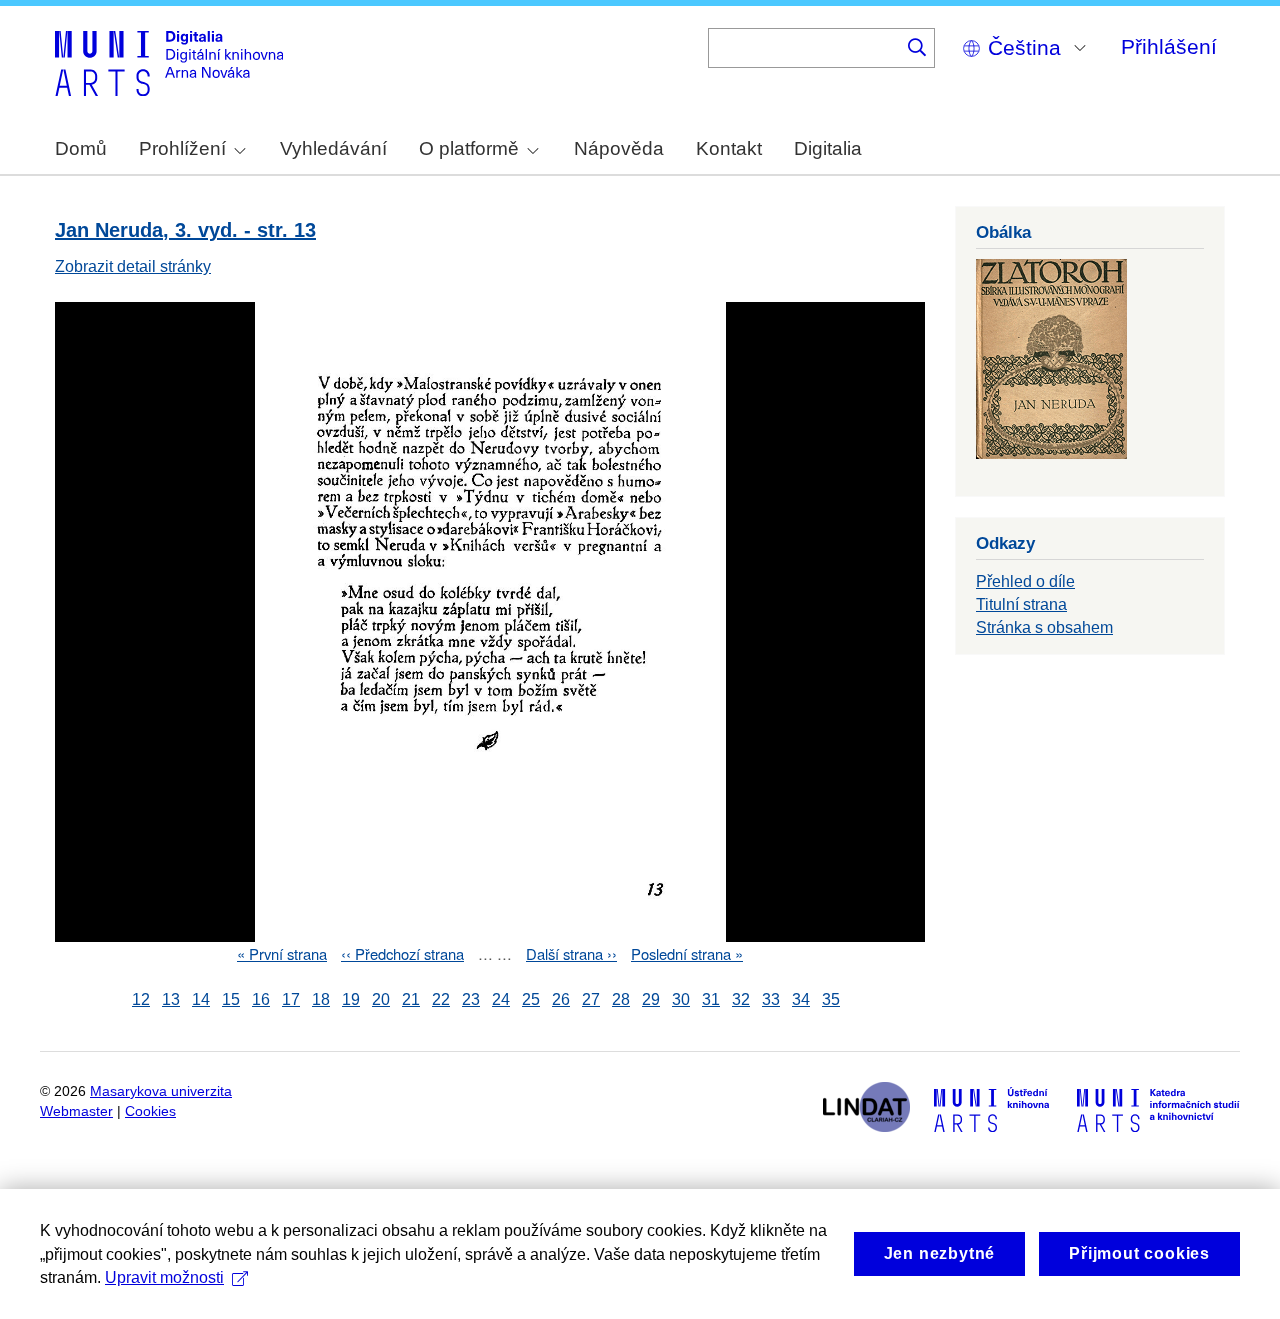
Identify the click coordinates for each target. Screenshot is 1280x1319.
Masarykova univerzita (161, 1091)
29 (651, 999)
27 (591, 999)
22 (441, 999)
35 (831, 999)
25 (531, 999)
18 (321, 999)
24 (501, 999)
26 (561, 999)
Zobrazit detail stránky (133, 266)
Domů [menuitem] (81, 148)
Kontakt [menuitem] (729, 148)
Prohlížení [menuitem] (182, 148)
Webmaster (76, 1111)
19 (351, 999)
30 (681, 999)
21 (411, 999)
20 (381, 999)
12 (141, 999)
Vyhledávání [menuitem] (333, 148)
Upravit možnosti (164, 1277)
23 (471, 999)
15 (231, 999)
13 (171, 999)
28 (621, 999)
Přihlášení (1169, 46)
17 (291, 999)
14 (201, 999)
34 (801, 999)
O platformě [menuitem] (469, 148)
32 (741, 999)
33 (771, 999)
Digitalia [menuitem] (828, 148)
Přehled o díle (1025, 581)
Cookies (150, 1111)
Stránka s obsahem (1044, 627)
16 (261, 999)
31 (711, 999)
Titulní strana (1021, 604)
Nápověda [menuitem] (619, 148)
